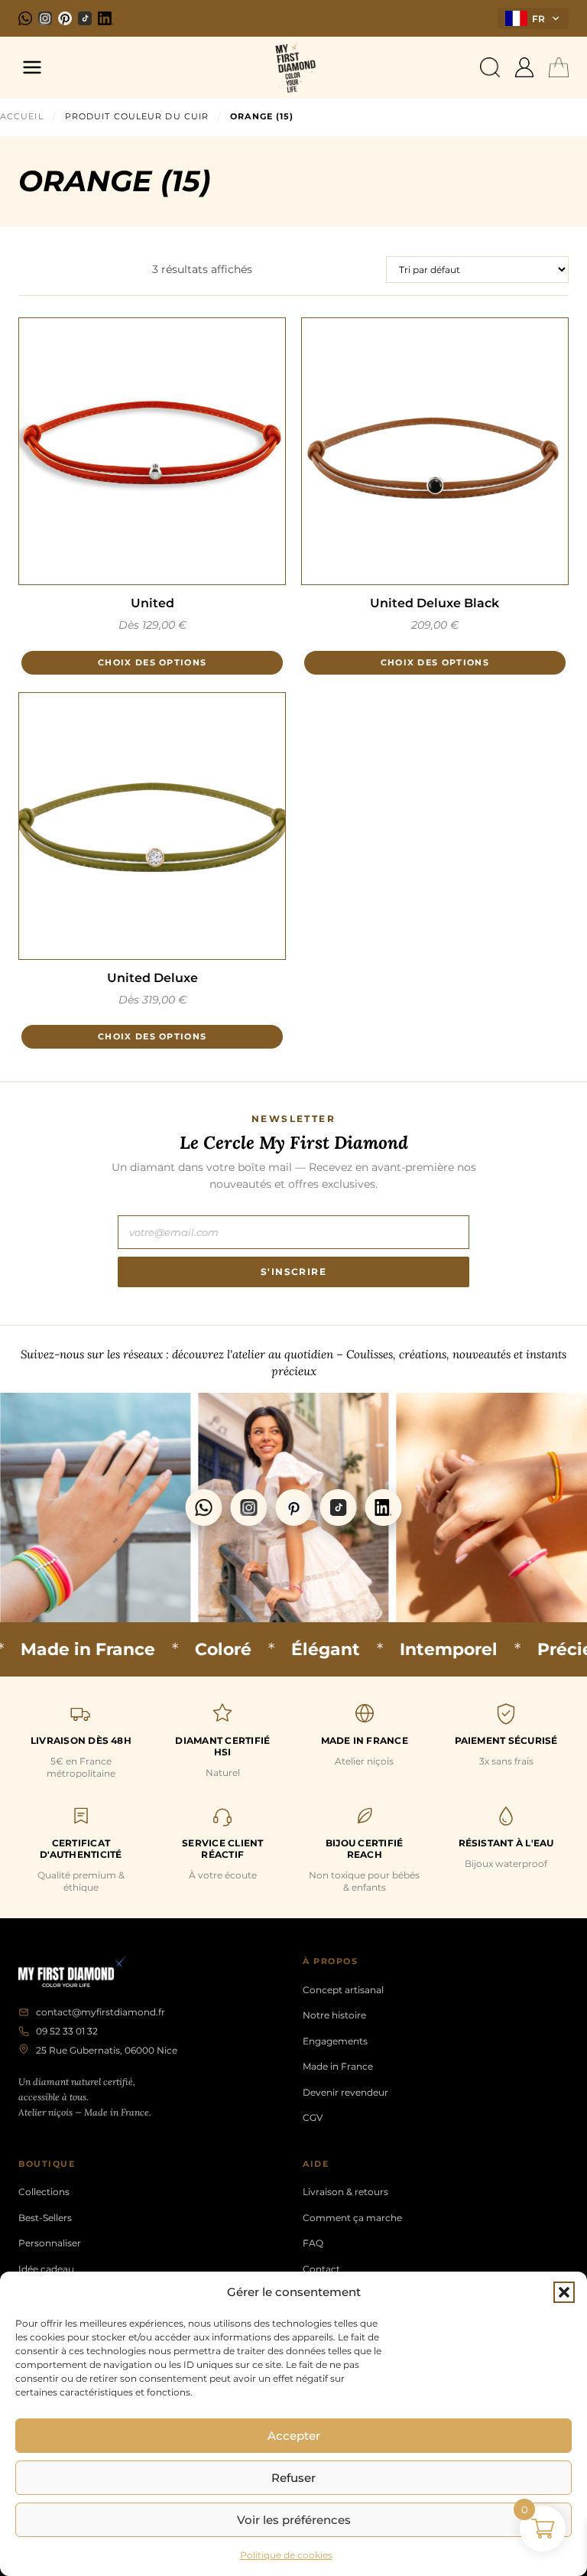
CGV (313, 2117)
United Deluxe (152, 978)
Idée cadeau (46, 2269)
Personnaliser (50, 2243)
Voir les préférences (294, 2520)
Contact (321, 2269)
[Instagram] (45, 18)
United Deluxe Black (435, 603)
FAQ (313, 2243)
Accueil (22, 116)
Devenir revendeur (345, 2092)
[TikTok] (85, 18)
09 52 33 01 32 (67, 2031)
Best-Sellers (45, 2218)
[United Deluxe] (152, 826)
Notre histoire (334, 2015)
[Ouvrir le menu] (32, 67)
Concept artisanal (343, 1990)
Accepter (294, 2436)
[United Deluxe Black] (435, 451)
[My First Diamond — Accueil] (293, 67)
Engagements (335, 2041)
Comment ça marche (352, 2218)
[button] (564, 2292)
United (152, 603)
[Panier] (559, 67)
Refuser (293, 2478)
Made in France (338, 2066)
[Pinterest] (65, 18)
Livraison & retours (345, 2192)
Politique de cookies (286, 2555)
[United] (152, 451)
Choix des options (152, 662)
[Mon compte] (524, 67)
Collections (44, 2192)
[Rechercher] (490, 67)
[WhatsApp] (25, 18)
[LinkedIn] (106, 18)
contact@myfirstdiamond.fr (101, 2012)
